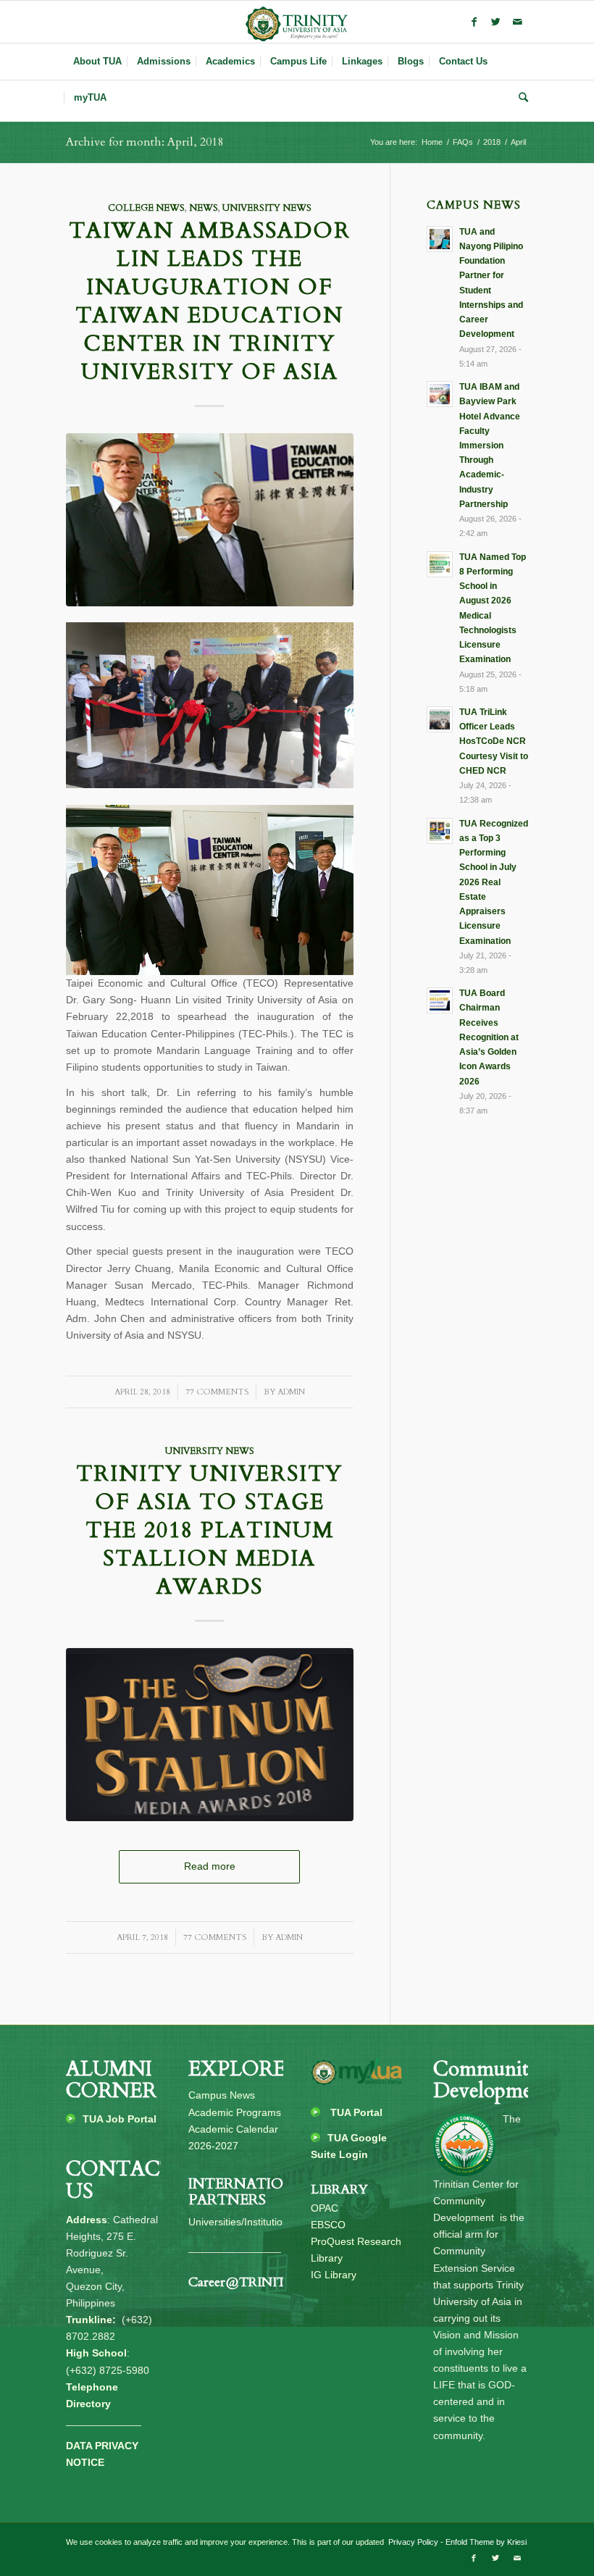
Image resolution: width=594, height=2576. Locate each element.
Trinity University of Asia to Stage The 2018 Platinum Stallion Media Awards (209, 1530)
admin (291, 1392)
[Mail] (517, 22)
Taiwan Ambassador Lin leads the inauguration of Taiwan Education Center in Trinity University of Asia (210, 301)
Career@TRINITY (242, 2282)
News (204, 208)
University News (267, 208)
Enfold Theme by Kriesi (486, 2542)
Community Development (492, 2080)
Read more (210, 1866)
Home (432, 142)
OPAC (325, 2208)
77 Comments (217, 1392)
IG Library (334, 2275)
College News (146, 208)
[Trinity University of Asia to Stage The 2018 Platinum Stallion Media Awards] (210, 1735)
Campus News (222, 2095)
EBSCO (328, 2225)
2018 (492, 142)
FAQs (463, 142)
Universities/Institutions (241, 2222)
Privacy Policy (412, 2542)
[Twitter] (495, 22)
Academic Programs (235, 2112)
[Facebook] (474, 22)
